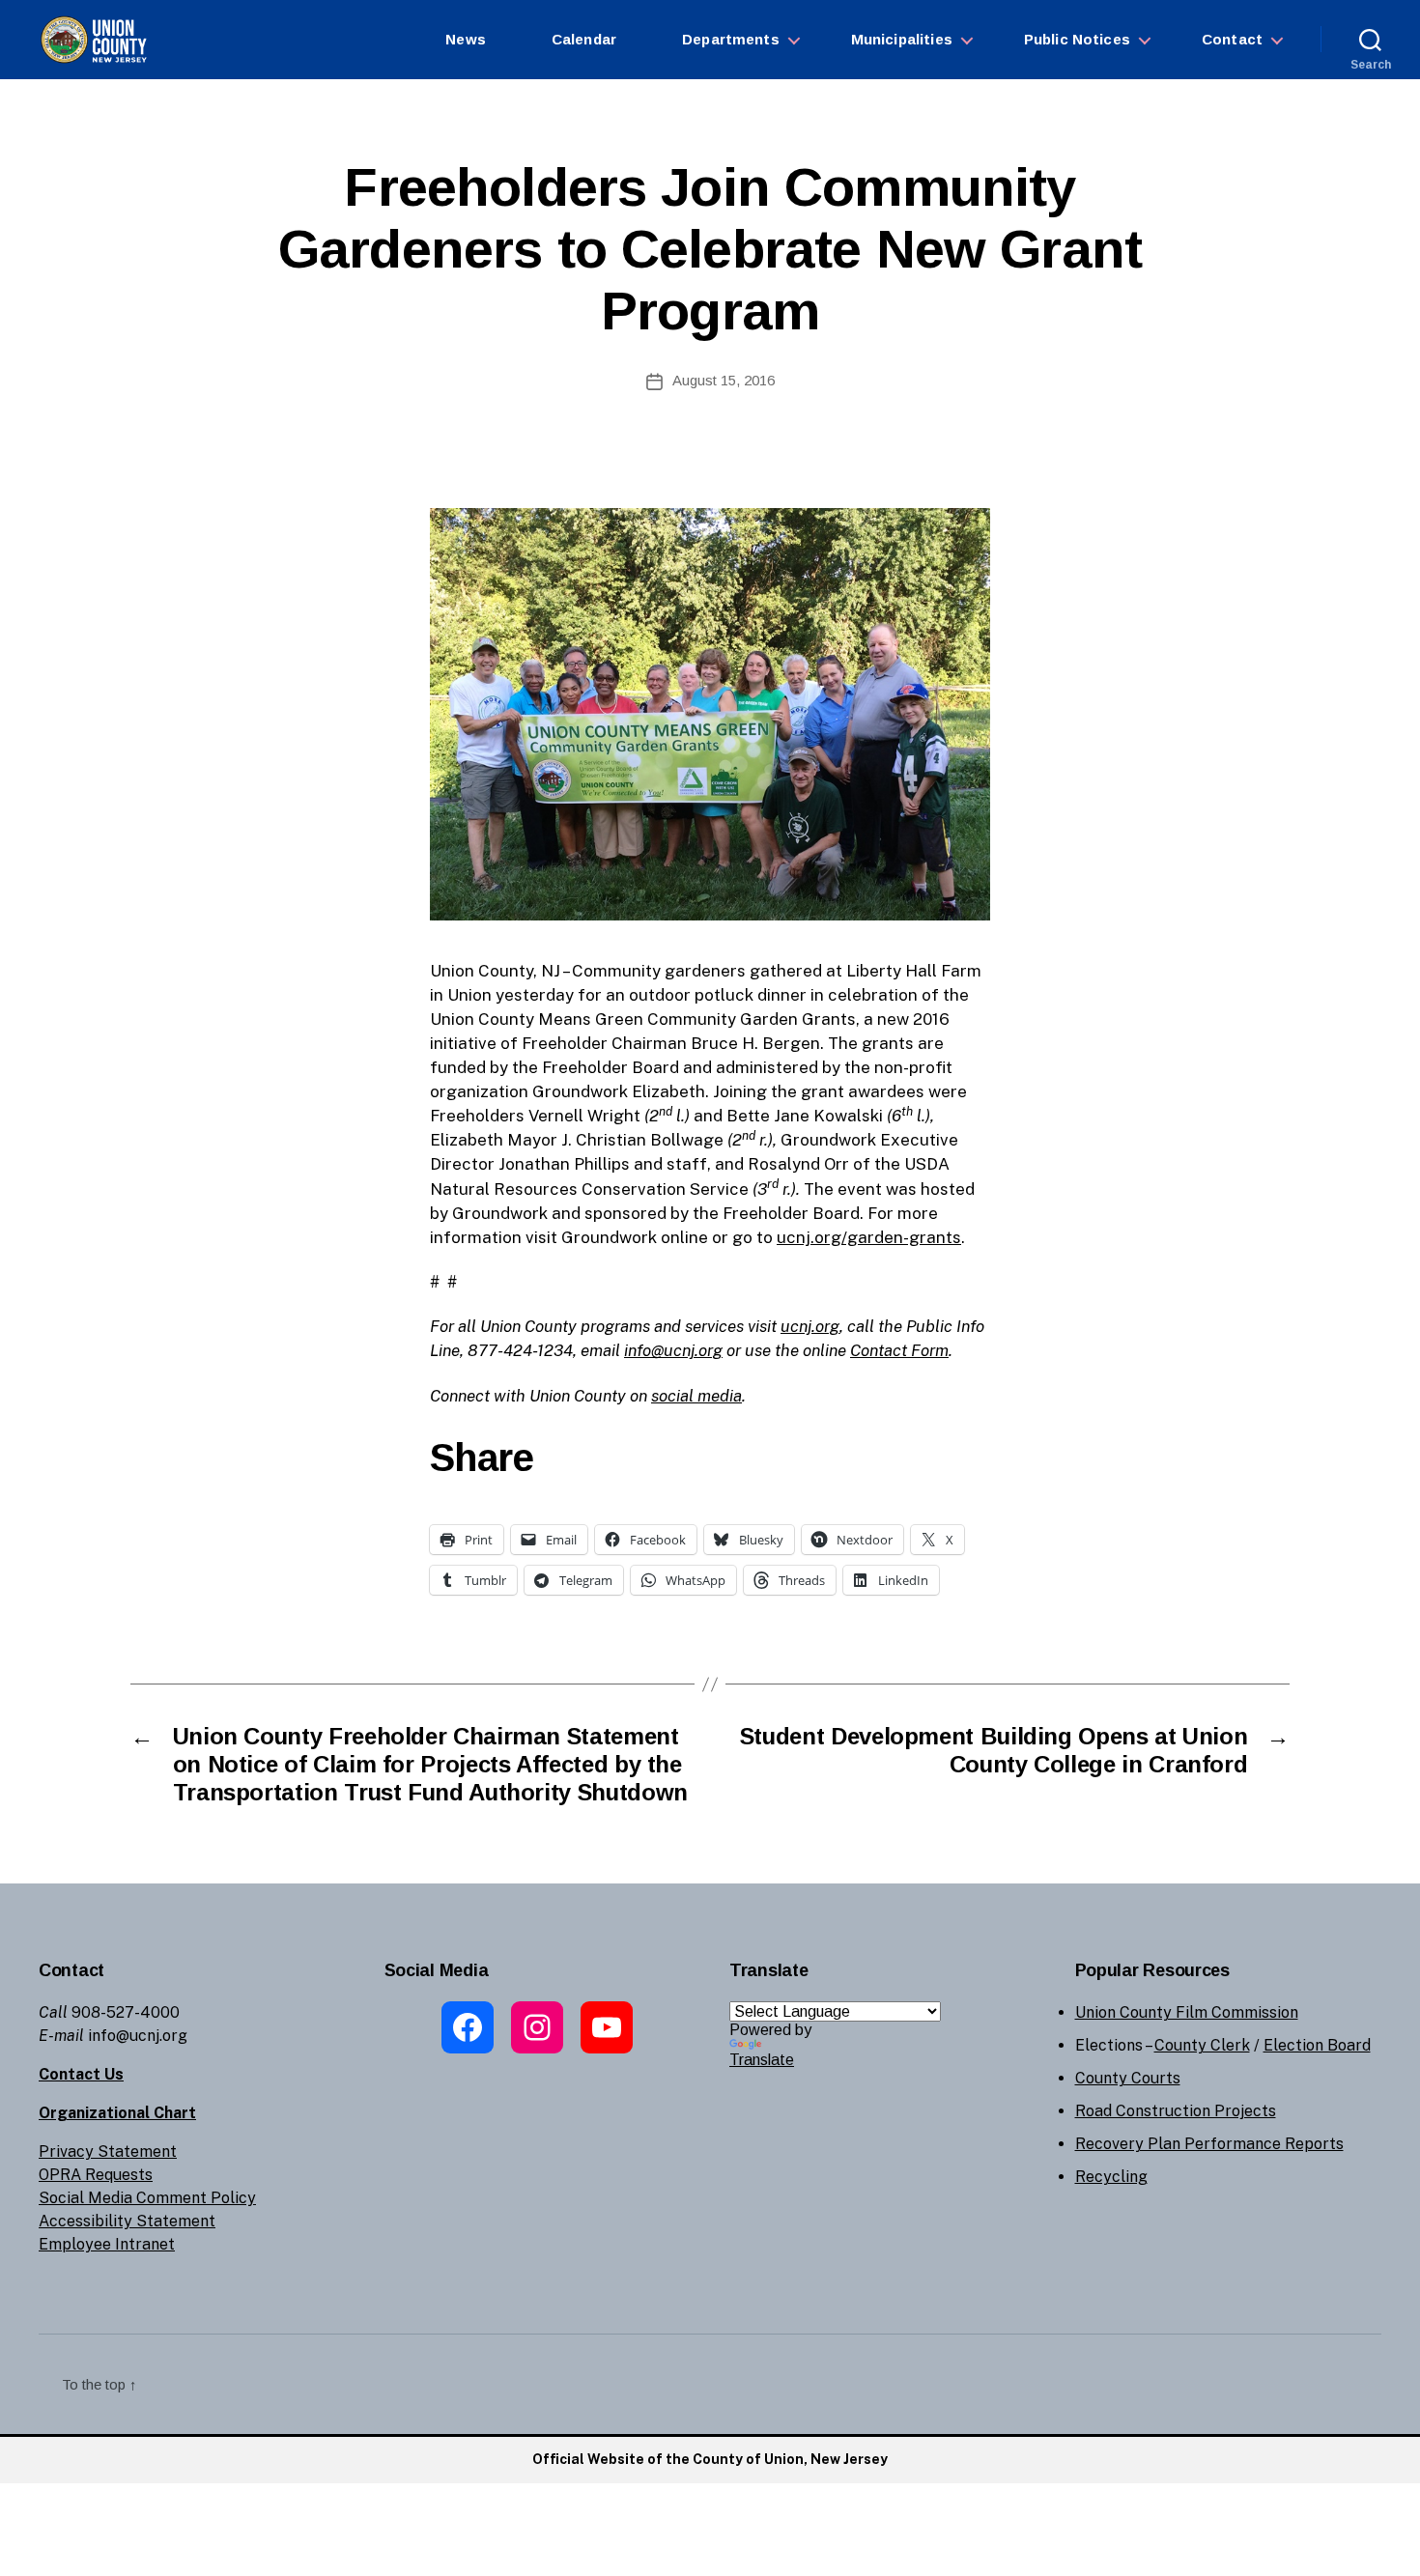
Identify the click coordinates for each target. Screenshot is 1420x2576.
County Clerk (1202, 2045)
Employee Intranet (107, 2244)
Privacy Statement (108, 2151)
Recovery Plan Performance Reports (1209, 2144)
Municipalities (902, 39)
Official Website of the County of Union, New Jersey (710, 2459)
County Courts (1128, 2078)
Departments (731, 39)
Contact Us (81, 2074)
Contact (1232, 39)
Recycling (1111, 2177)
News (466, 39)
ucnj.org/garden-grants (869, 1237)
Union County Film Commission (1187, 2012)
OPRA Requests (96, 2175)
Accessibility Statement (127, 2221)
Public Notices (1077, 39)
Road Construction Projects (1176, 2111)
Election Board (1317, 2045)
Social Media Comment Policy (147, 2198)
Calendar (584, 39)
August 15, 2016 (724, 380)
